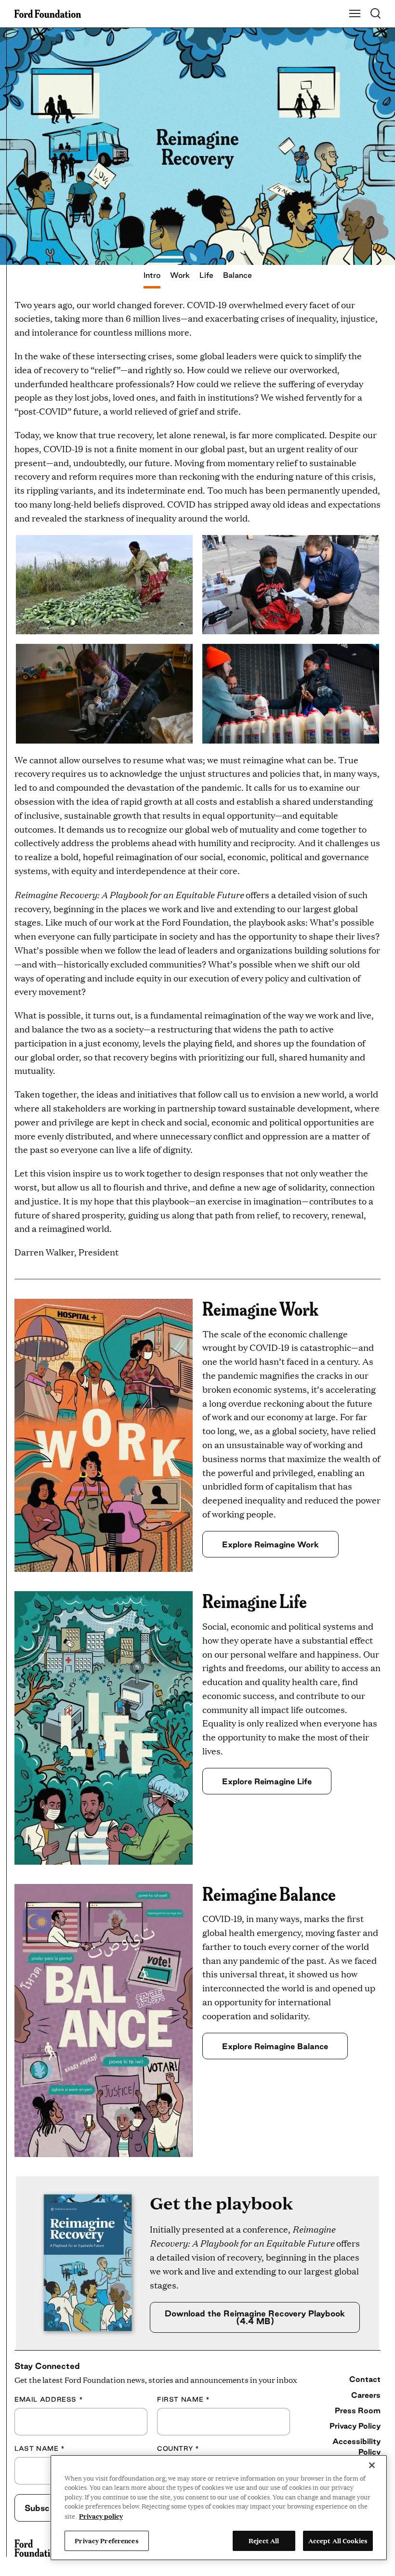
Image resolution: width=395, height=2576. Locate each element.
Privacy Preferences (106, 2540)
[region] (219, 2508)
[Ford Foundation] (37, 2548)
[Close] (372, 2465)
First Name (183, 2399)
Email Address (49, 2399)
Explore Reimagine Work (270, 1544)
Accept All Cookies (338, 2540)
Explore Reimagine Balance (275, 2046)
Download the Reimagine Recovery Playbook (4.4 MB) (255, 2317)
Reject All (264, 2540)
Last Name (40, 2448)
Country (178, 2448)
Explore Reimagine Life (267, 1781)
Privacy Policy (355, 2426)
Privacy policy (101, 2516)
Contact (365, 2379)
